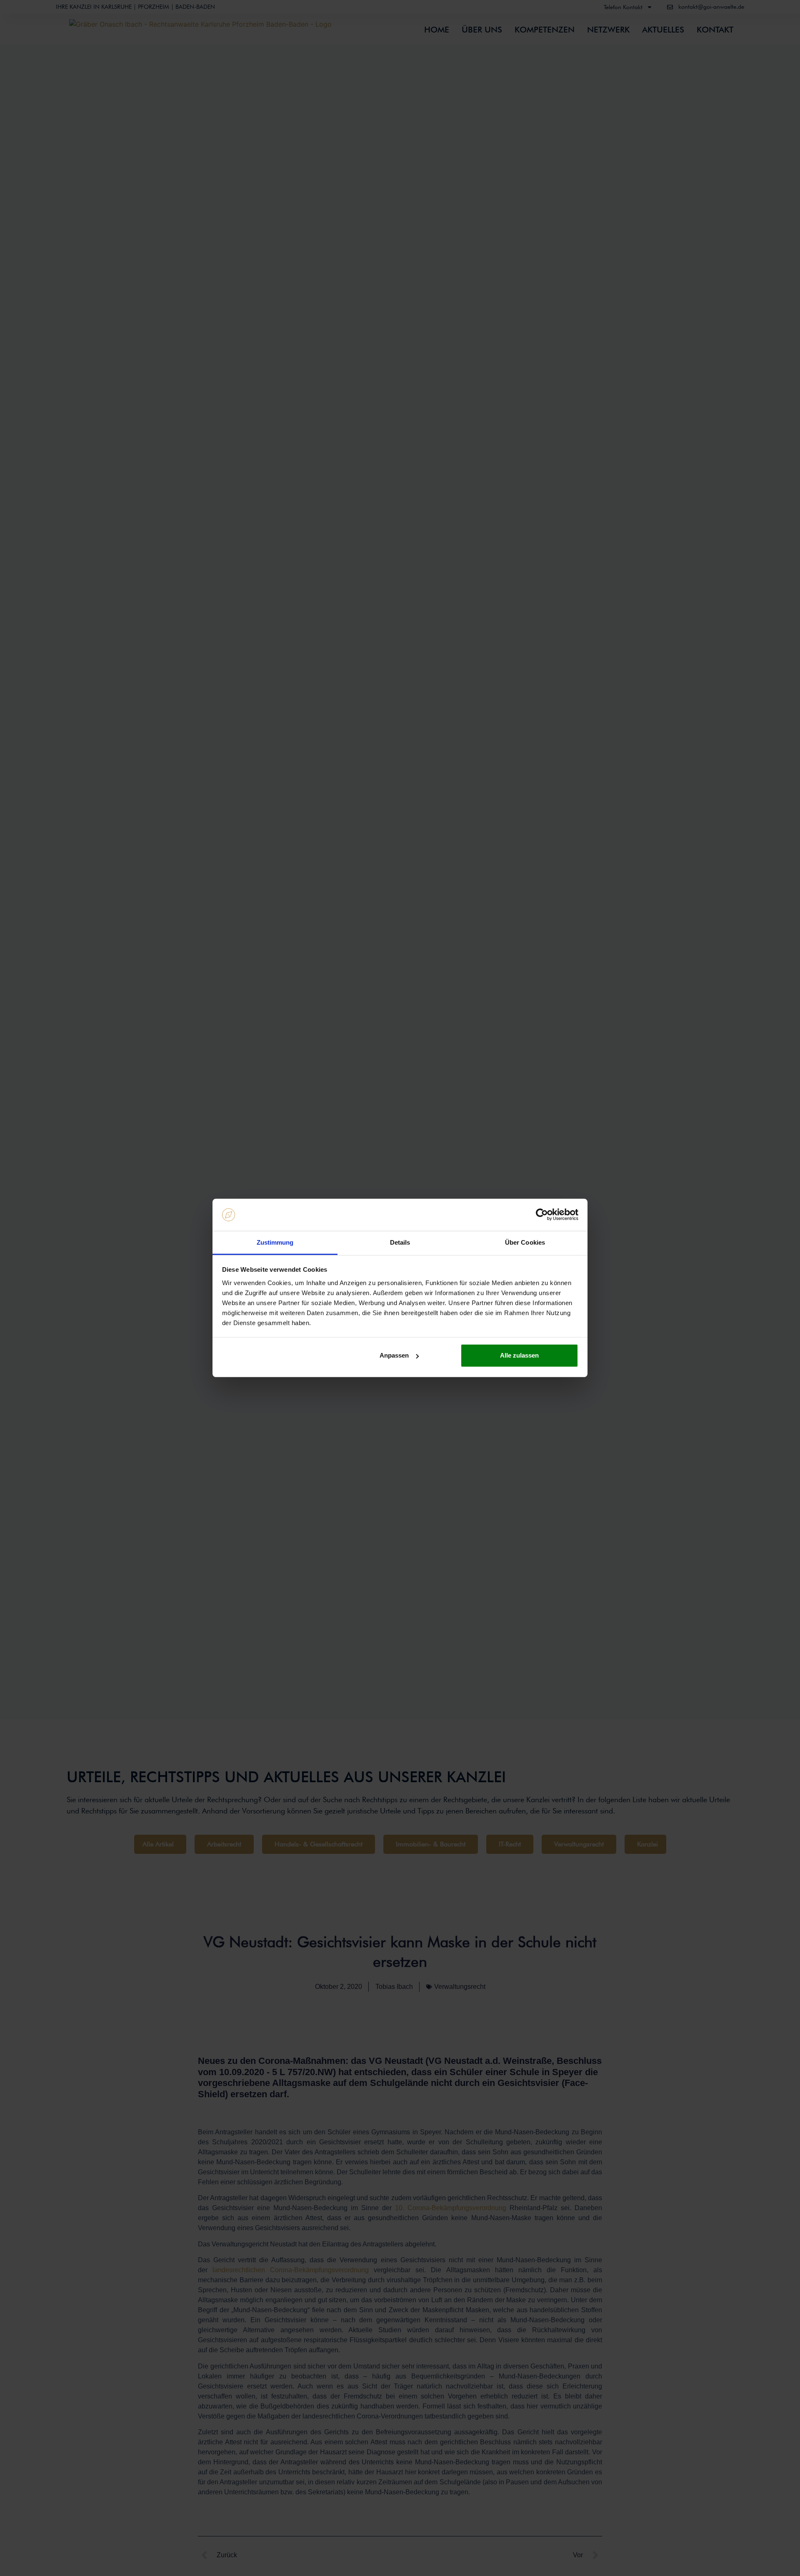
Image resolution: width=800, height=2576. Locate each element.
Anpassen (394, 1355)
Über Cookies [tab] (525, 1242)
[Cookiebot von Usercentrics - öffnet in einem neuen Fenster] (542, 1215)
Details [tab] (400, 1242)
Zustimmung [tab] (275, 1242)
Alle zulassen (519, 1355)
